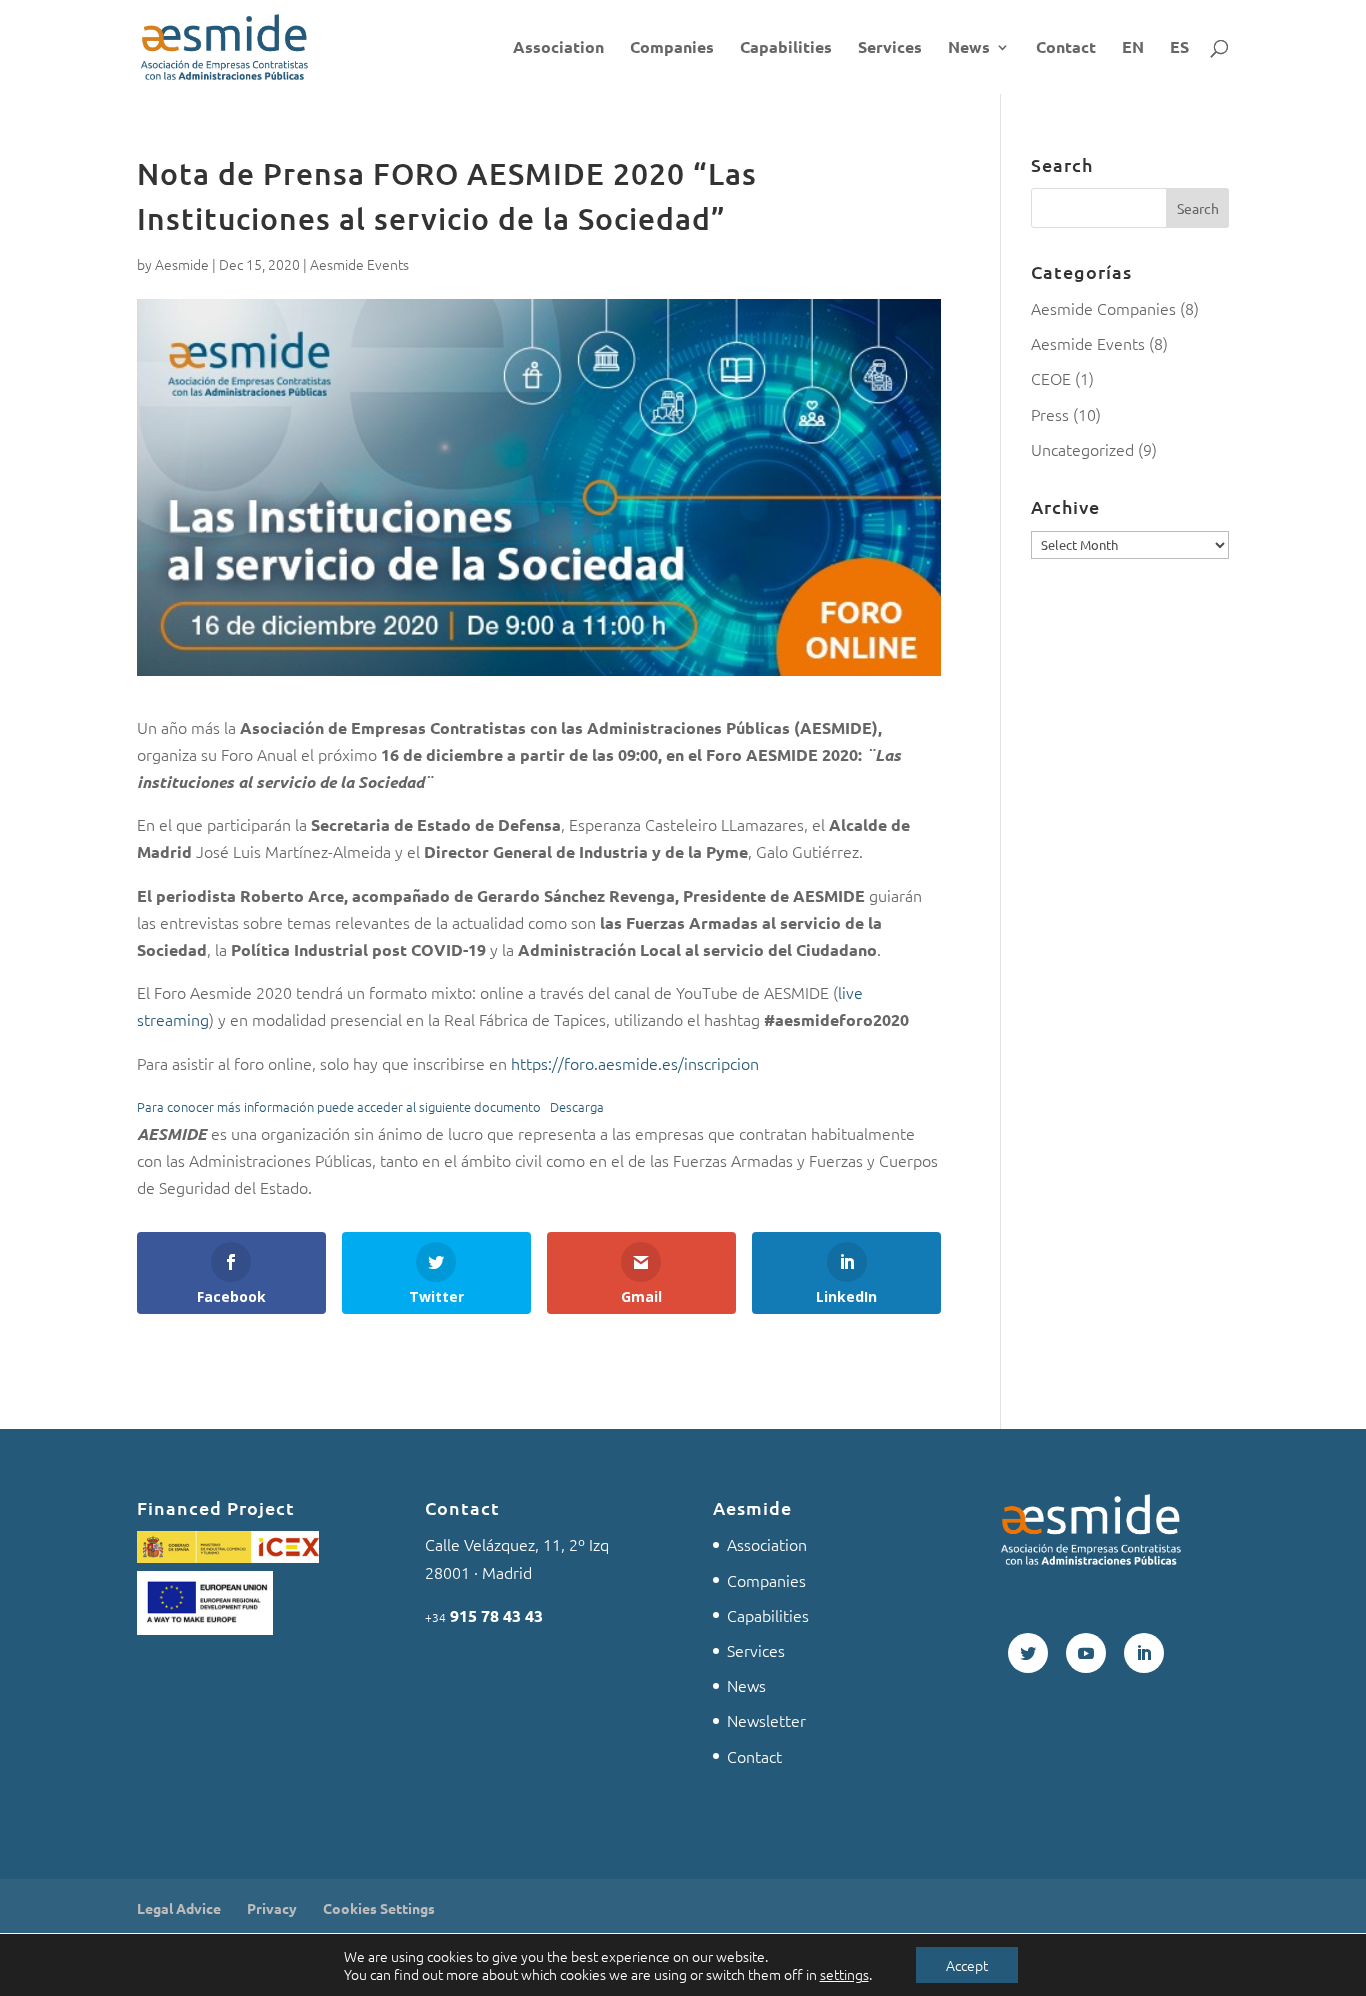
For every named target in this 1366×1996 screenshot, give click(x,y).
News (969, 48)
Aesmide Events (359, 264)
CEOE (1051, 378)
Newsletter (766, 1720)
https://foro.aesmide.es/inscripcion (635, 1063)
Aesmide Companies (1103, 308)
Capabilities (786, 48)
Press (1050, 414)
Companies (672, 48)
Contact (1066, 48)
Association (558, 48)
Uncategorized (1082, 449)
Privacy (272, 1908)
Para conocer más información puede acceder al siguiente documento (339, 1106)
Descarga (577, 1106)
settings (844, 1974)
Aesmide (182, 264)
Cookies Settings (379, 1908)
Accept (967, 1965)
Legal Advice (179, 1908)
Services (890, 48)
